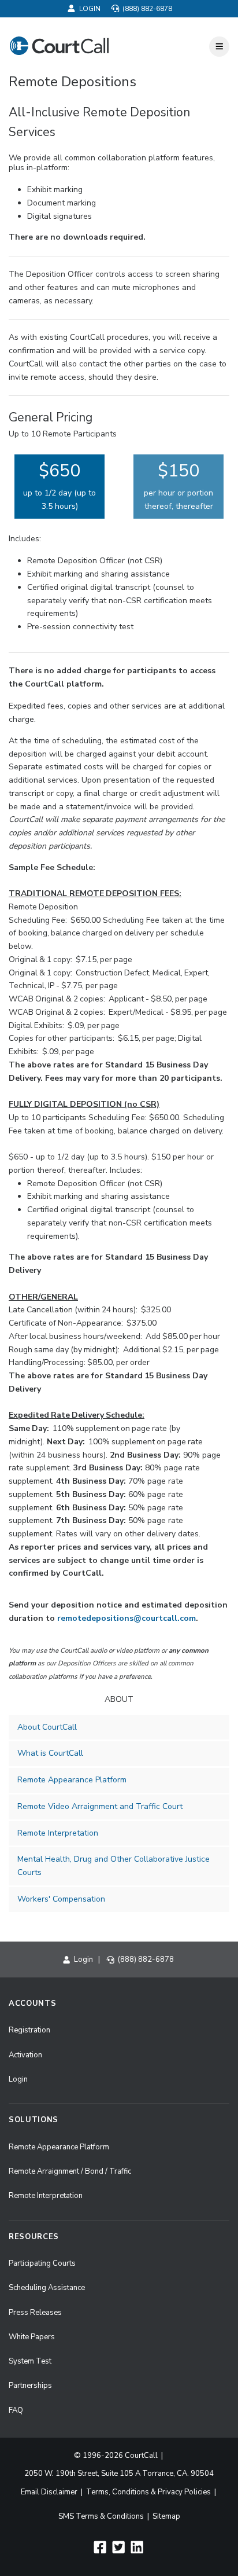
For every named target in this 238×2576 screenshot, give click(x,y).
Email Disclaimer (49, 2492)
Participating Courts (42, 2263)
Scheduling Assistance (47, 2288)
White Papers (32, 2337)
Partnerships (30, 2386)
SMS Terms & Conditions (101, 2516)
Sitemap (166, 2516)
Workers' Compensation (61, 1899)
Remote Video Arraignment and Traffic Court (100, 1806)
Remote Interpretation (58, 1833)
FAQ (16, 2410)
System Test (30, 2361)
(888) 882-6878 (146, 9)
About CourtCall (47, 1727)
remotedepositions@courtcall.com (127, 1618)
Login (90, 9)
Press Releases (35, 2313)
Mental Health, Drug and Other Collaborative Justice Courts (114, 1866)
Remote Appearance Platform (72, 1780)
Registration (29, 2030)
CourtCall (141, 2456)
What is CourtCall (50, 1753)
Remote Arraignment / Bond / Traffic (70, 2171)
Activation (25, 2055)
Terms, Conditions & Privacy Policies (148, 2492)
